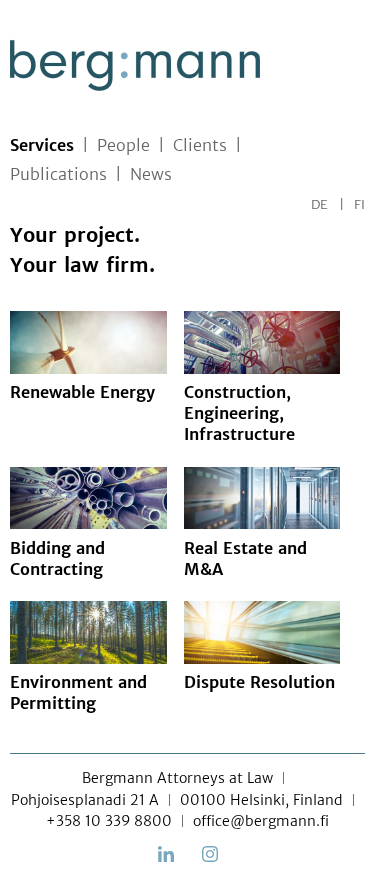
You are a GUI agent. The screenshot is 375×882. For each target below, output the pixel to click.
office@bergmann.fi (261, 821)
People (123, 145)
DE (319, 204)
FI (359, 204)
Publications (58, 174)
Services (42, 145)
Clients (200, 145)
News (151, 174)
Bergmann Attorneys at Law (177, 778)
